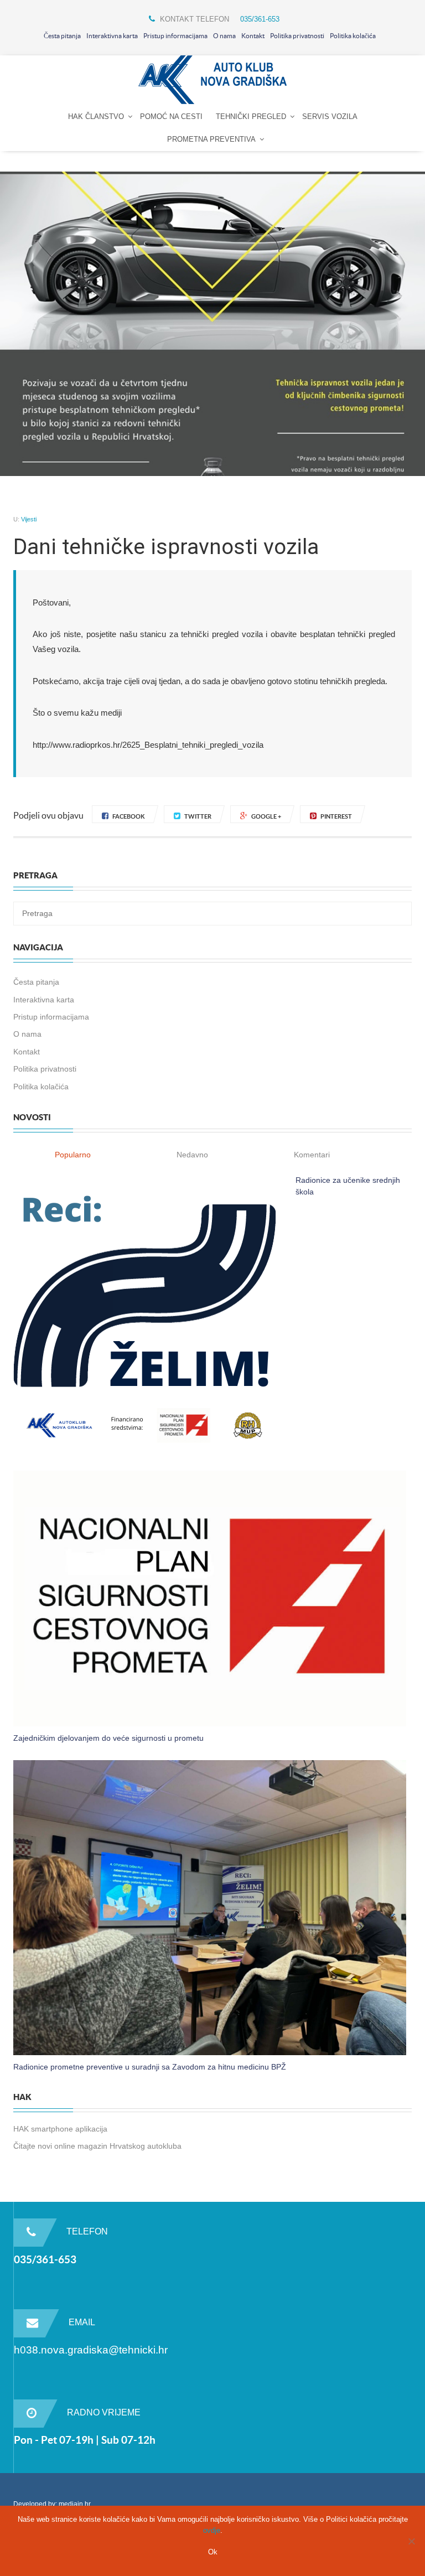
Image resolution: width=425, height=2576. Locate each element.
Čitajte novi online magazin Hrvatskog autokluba (97, 2146)
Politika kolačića (353, 36)
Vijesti (29, 519)
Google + (266, 816)
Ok (213, 2552)
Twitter (198, 816)
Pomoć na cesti (171, 117)
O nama (224, 36)
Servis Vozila (330, 117)
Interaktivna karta (112, 36)
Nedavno (192, 1155)
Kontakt (253, 36)
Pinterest (336, 816)
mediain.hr (75, 2504)
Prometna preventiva (211, 139)
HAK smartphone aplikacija (60, 2129)
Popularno (73, 1155)
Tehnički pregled (251, 117)
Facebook (129, 816)
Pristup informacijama (175, 36)
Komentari (312, 1155)
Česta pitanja (62, 36)
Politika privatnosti (297, 36)
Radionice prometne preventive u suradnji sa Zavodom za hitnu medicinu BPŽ (150, 2067)
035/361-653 (260, 19)
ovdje (212, 2530)
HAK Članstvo (96, 117)
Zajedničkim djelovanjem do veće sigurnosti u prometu (108, 1738)
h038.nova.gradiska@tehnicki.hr (91, 2350)
